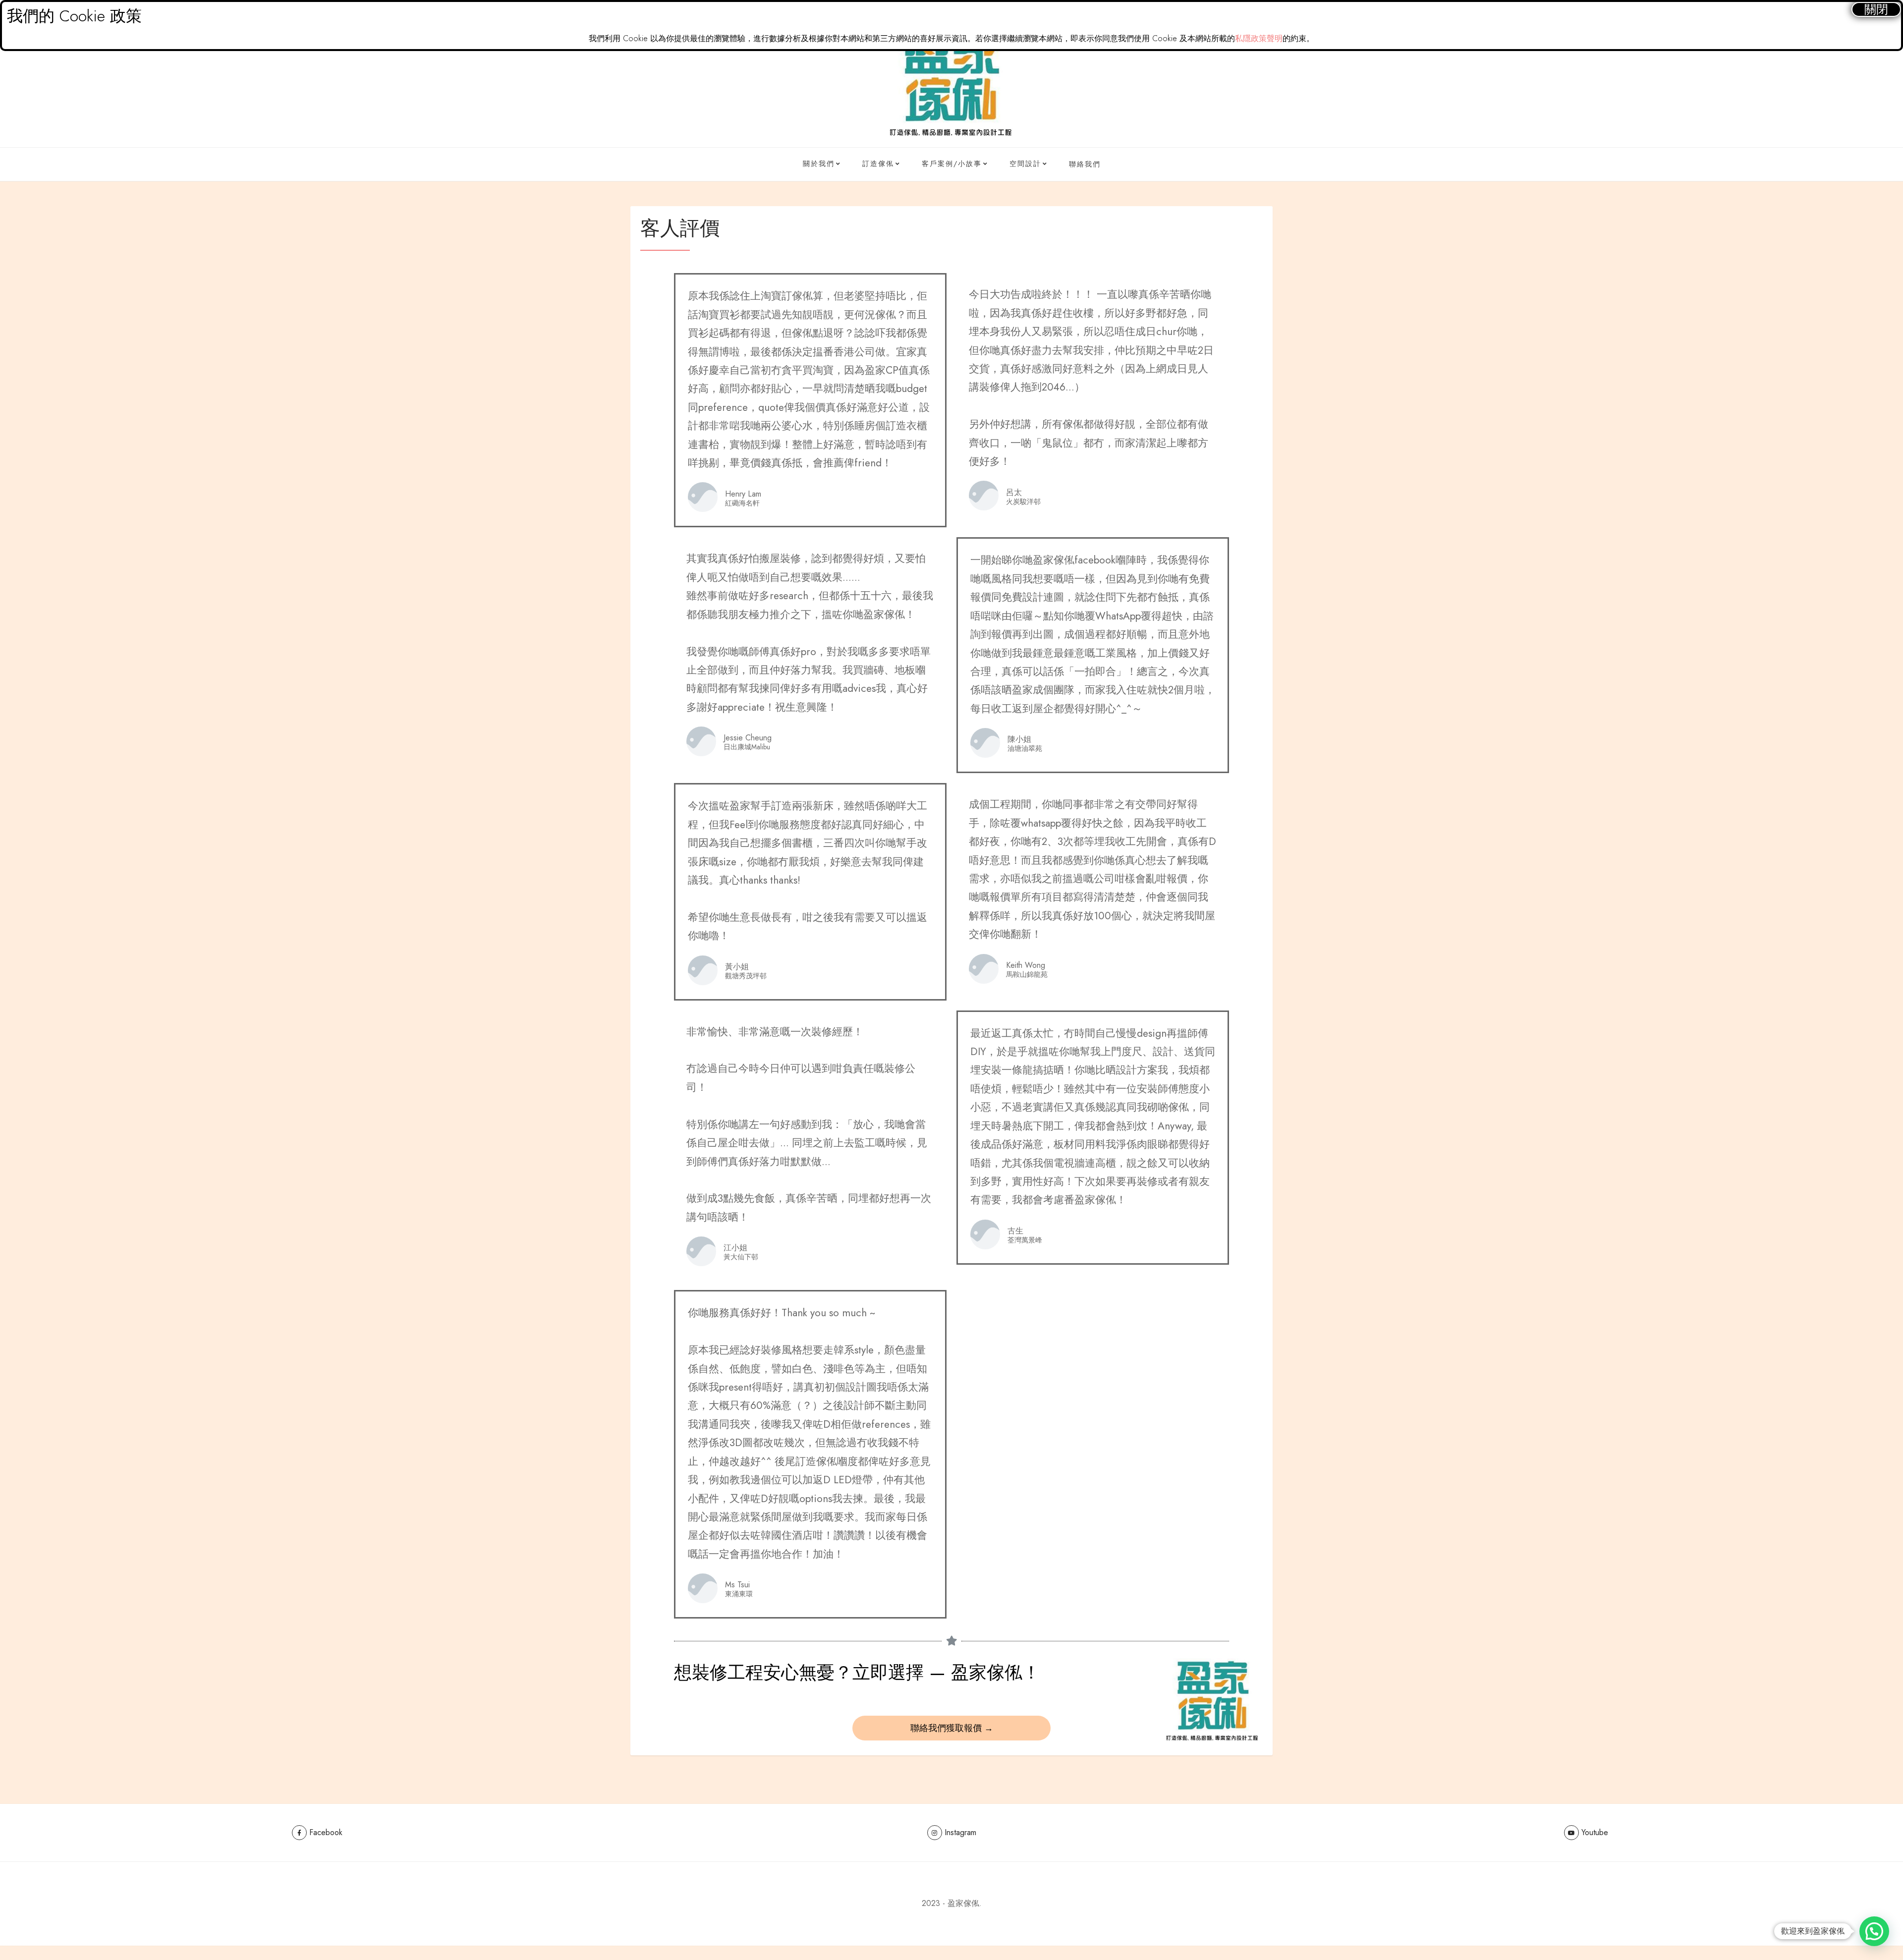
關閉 (1876, 9)
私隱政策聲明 (1259, 38)
